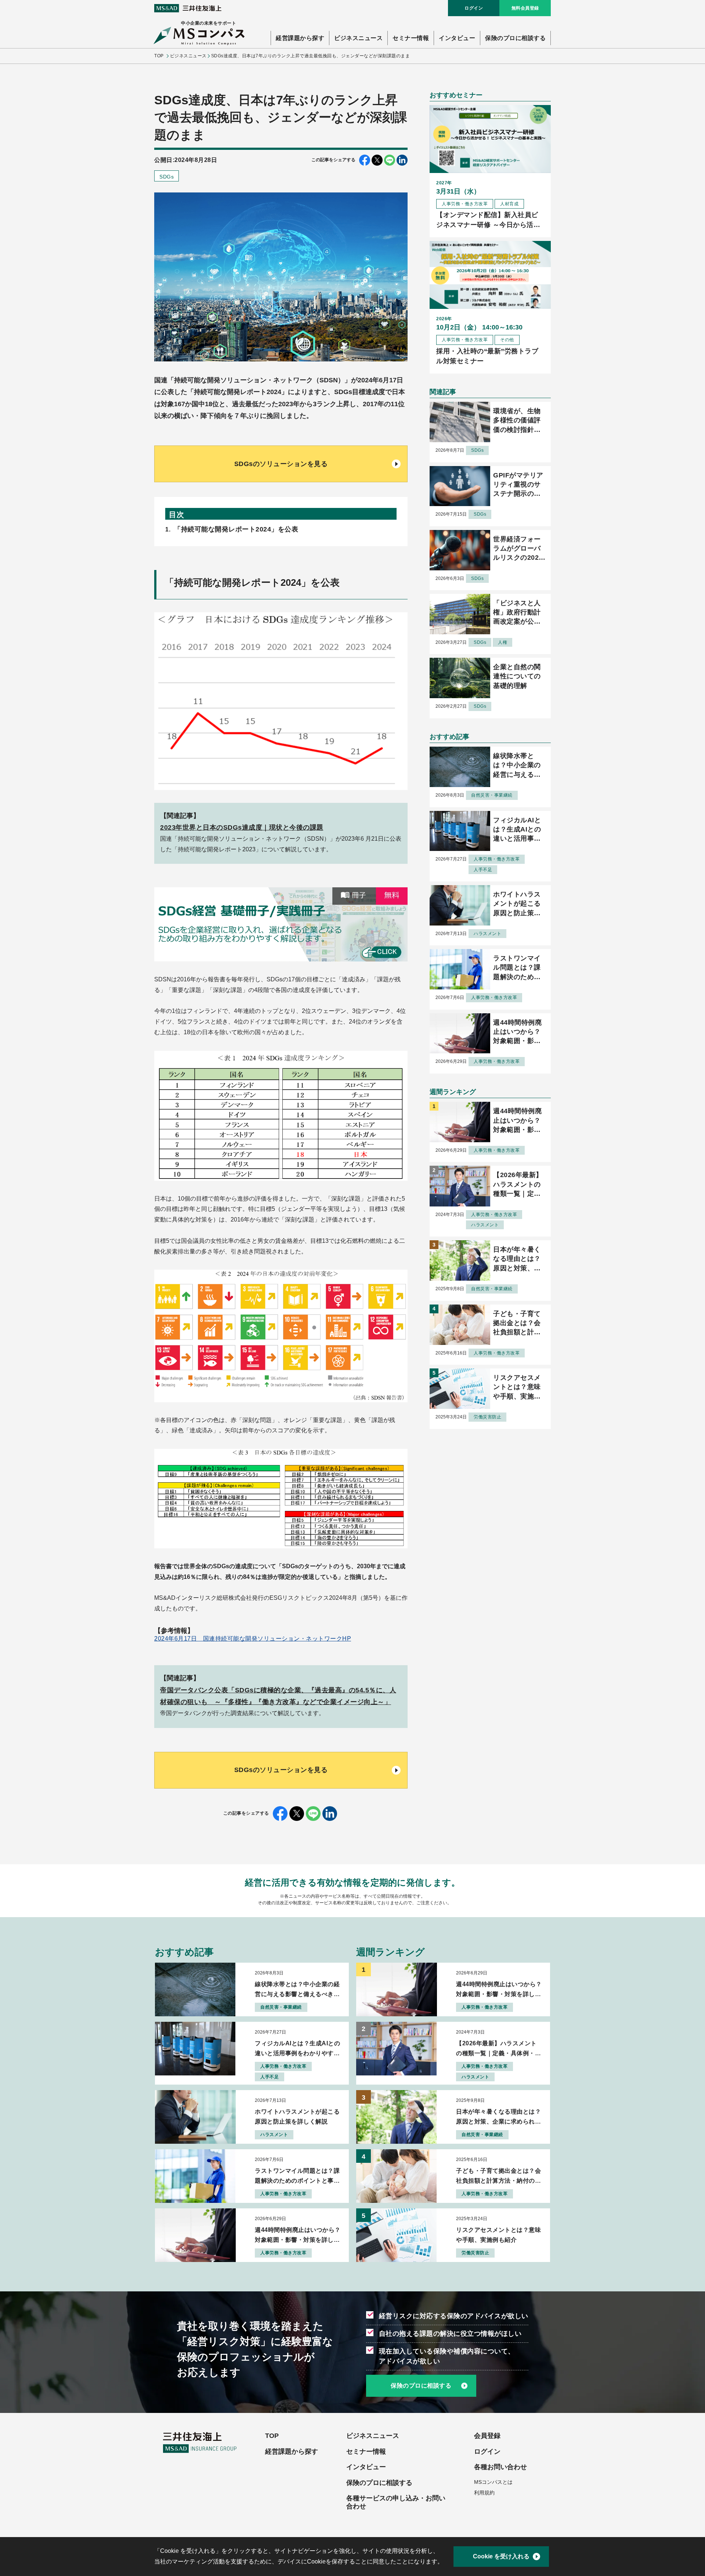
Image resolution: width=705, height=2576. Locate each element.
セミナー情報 (411, 38)
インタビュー (457, 38)
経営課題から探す (300, 38)
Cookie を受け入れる (501, 2556)
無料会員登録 (525, 8)
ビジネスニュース (358, 38)
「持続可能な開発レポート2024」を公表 (236, 529)
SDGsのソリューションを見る (281, 464)
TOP (159, 56)
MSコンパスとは (493, 2482)
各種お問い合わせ (500, 2467)
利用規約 (484, 2493)
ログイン (474, 8)
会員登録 (487, 2436)
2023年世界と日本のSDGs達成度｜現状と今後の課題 (242, 827)
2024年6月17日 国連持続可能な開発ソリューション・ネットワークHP (253, 1639)
